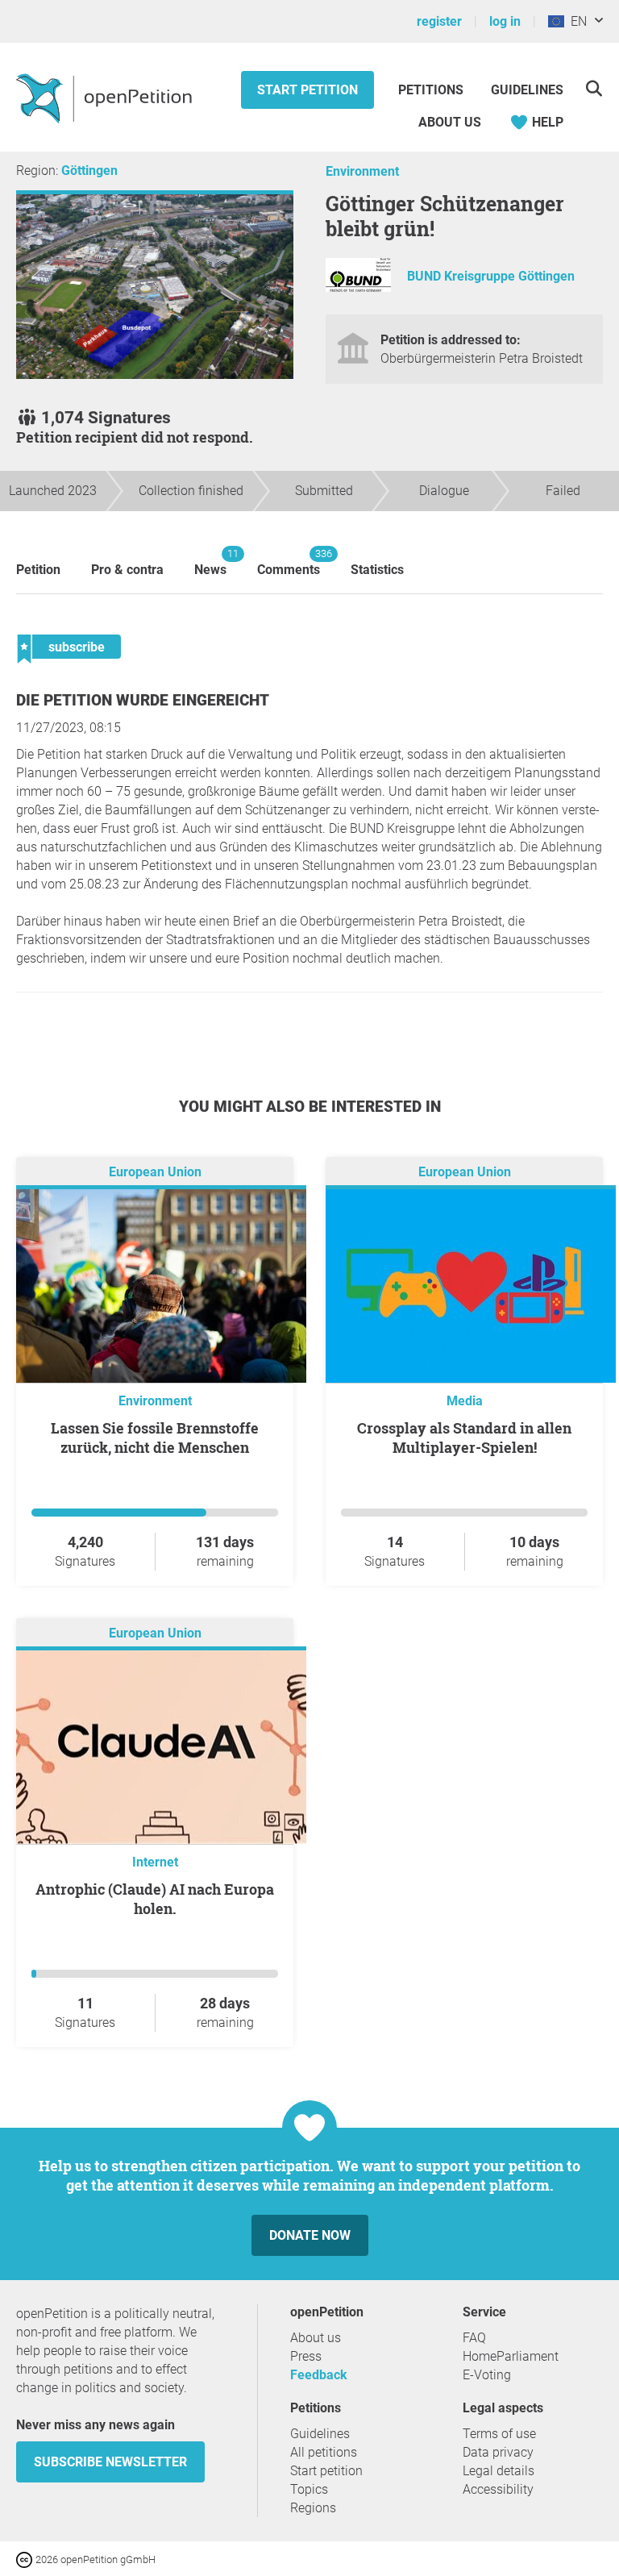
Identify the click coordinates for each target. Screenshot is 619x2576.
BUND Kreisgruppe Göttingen (491, 276)
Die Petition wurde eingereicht (143, 700)
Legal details (499, 2471)
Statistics (377, 570)
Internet (155, 1862)
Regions (313, 2508)
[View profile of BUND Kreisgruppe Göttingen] (358, 287)
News (210, 562)
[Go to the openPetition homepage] (106, 98)
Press (306, 2356)
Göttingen (89, 171)
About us (450, 122)
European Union (155, 1172)
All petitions (324, 2452)
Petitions (432, 90)
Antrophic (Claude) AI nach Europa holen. (155, 1899)
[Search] (594, 88)
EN (575, 21)
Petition (38, 570)
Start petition (307, 90)
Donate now (310, 2235)
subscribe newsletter (110, 2462)
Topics (309, 2489)
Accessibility (498, 2489)
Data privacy (498, 2452)
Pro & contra (127, 570)
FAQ (474, 2338)
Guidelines (527, 90)
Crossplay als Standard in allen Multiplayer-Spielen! (464, 1438)
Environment (362, 171)
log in (505, 21)
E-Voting (487, 2375)
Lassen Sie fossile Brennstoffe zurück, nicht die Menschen (155, 1438)
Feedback (319, 2375)
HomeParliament (511, 2356)
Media (465, 1401)
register (439, 21)
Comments (289, 562)
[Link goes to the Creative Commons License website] (26, 2559)
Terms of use (499, 2434)
